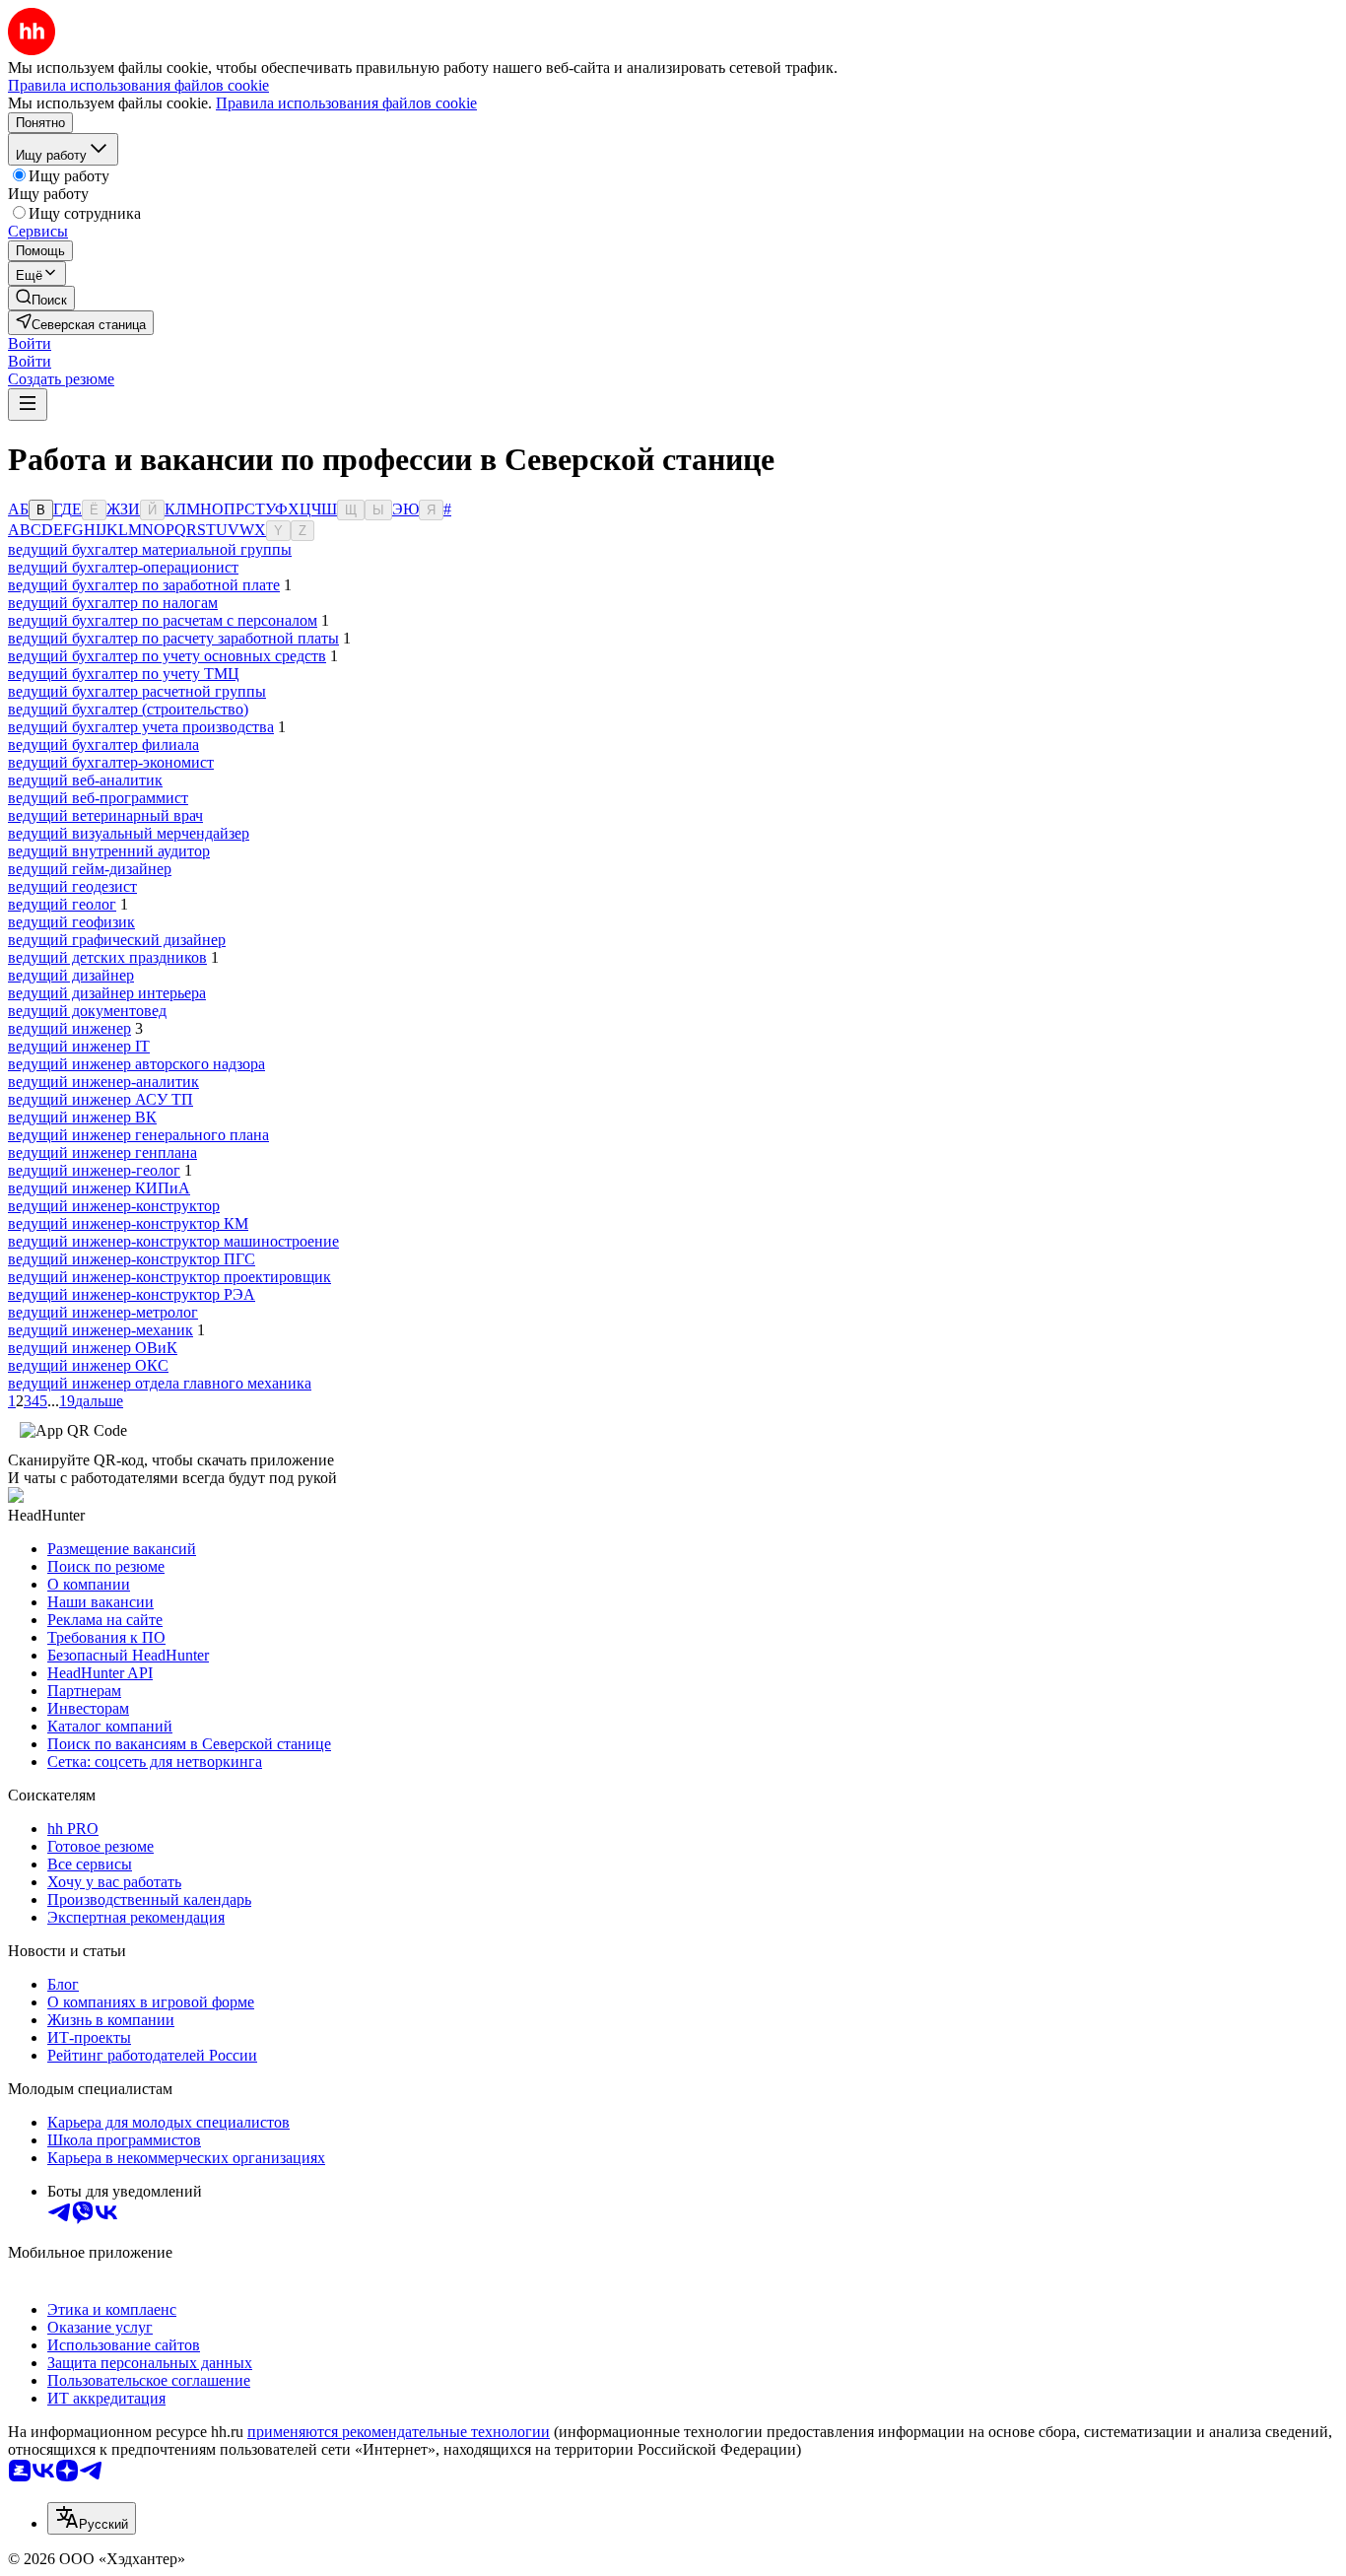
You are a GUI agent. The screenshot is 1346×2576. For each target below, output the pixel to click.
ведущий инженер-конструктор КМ (128, 1223)
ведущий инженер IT (79, 1046)
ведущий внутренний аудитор (109, 851)
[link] (41, 298)
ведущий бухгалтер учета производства (141, 727)
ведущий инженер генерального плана (138, 1135)
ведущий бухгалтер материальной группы (150, 549)
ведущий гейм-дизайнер (90, 869)
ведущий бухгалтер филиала (103, 745)
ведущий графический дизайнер (117, 940)
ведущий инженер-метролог (103, 1312)
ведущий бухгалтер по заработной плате (144, 585)
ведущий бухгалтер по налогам (113, 603)
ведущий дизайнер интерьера (107, 993)
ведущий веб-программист (98, 798)
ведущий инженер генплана (102, 1152)
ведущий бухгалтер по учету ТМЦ (124, 674)
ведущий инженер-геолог (94, 1170)
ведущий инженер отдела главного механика (160, 1383)
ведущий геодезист (72, 886)
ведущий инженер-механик (101, 1330)
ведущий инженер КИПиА (99, 1188)
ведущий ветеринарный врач (105, 815)
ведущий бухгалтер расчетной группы (137, 691)
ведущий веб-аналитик (85, 780)
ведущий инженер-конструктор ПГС (132, 1259)
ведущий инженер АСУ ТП (101, 1099)
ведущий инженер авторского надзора (136, 1064)
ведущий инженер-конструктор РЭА (132, 1294)
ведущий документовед (87, 1011)
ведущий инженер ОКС (88, 1365)
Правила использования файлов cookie (346, 103)
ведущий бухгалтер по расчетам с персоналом (163, 620)
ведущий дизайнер (71, 975)
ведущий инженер (69, 1028)
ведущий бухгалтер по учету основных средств (167, 656)
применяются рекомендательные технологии (399, 2432)
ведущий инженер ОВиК (93, 1348)
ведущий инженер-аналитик (103, 1082)
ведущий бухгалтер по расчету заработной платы (173, 638)
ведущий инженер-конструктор (114, 1206)
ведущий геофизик (71, 922)
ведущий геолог (62, 904)
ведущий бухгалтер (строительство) (128, 709)
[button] (30, 343)
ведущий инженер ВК (82, 1117)
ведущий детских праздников (107, 957)
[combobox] (92, 2518)
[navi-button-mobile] (28, 405)
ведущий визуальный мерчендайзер (129, 833)
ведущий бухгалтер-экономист (111, 762)
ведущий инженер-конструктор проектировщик (169, 1277)
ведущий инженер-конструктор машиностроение (173, 1241)
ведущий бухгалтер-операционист (123, 567)
